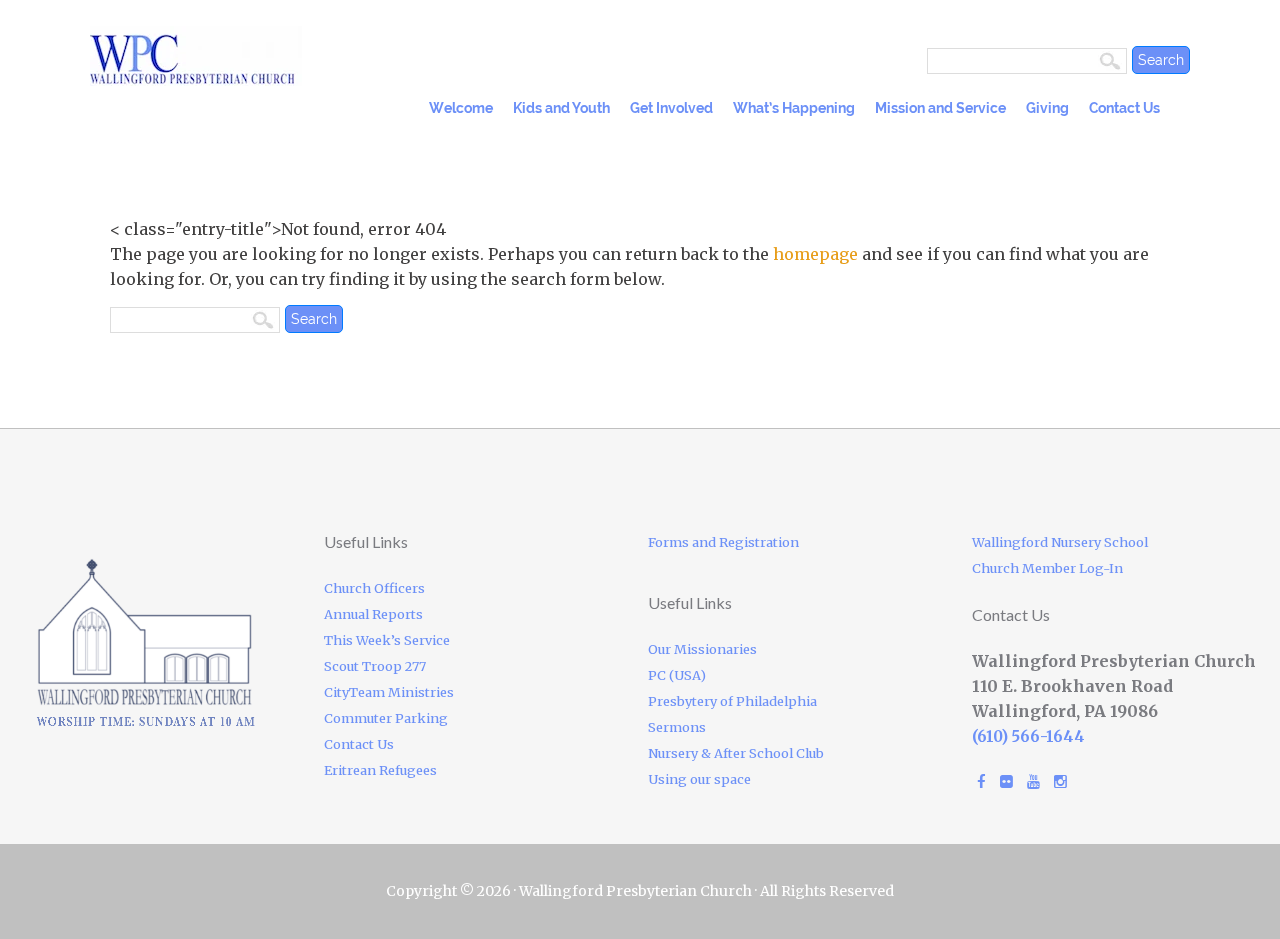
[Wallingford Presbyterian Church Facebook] (981, 781)
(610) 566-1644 (1028, 736)
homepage (815, 254)
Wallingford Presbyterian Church (260, 56)
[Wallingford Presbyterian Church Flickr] (1006, 781)
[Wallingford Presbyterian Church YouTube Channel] (1033, 781)
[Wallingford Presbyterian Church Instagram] (1060, 781)
